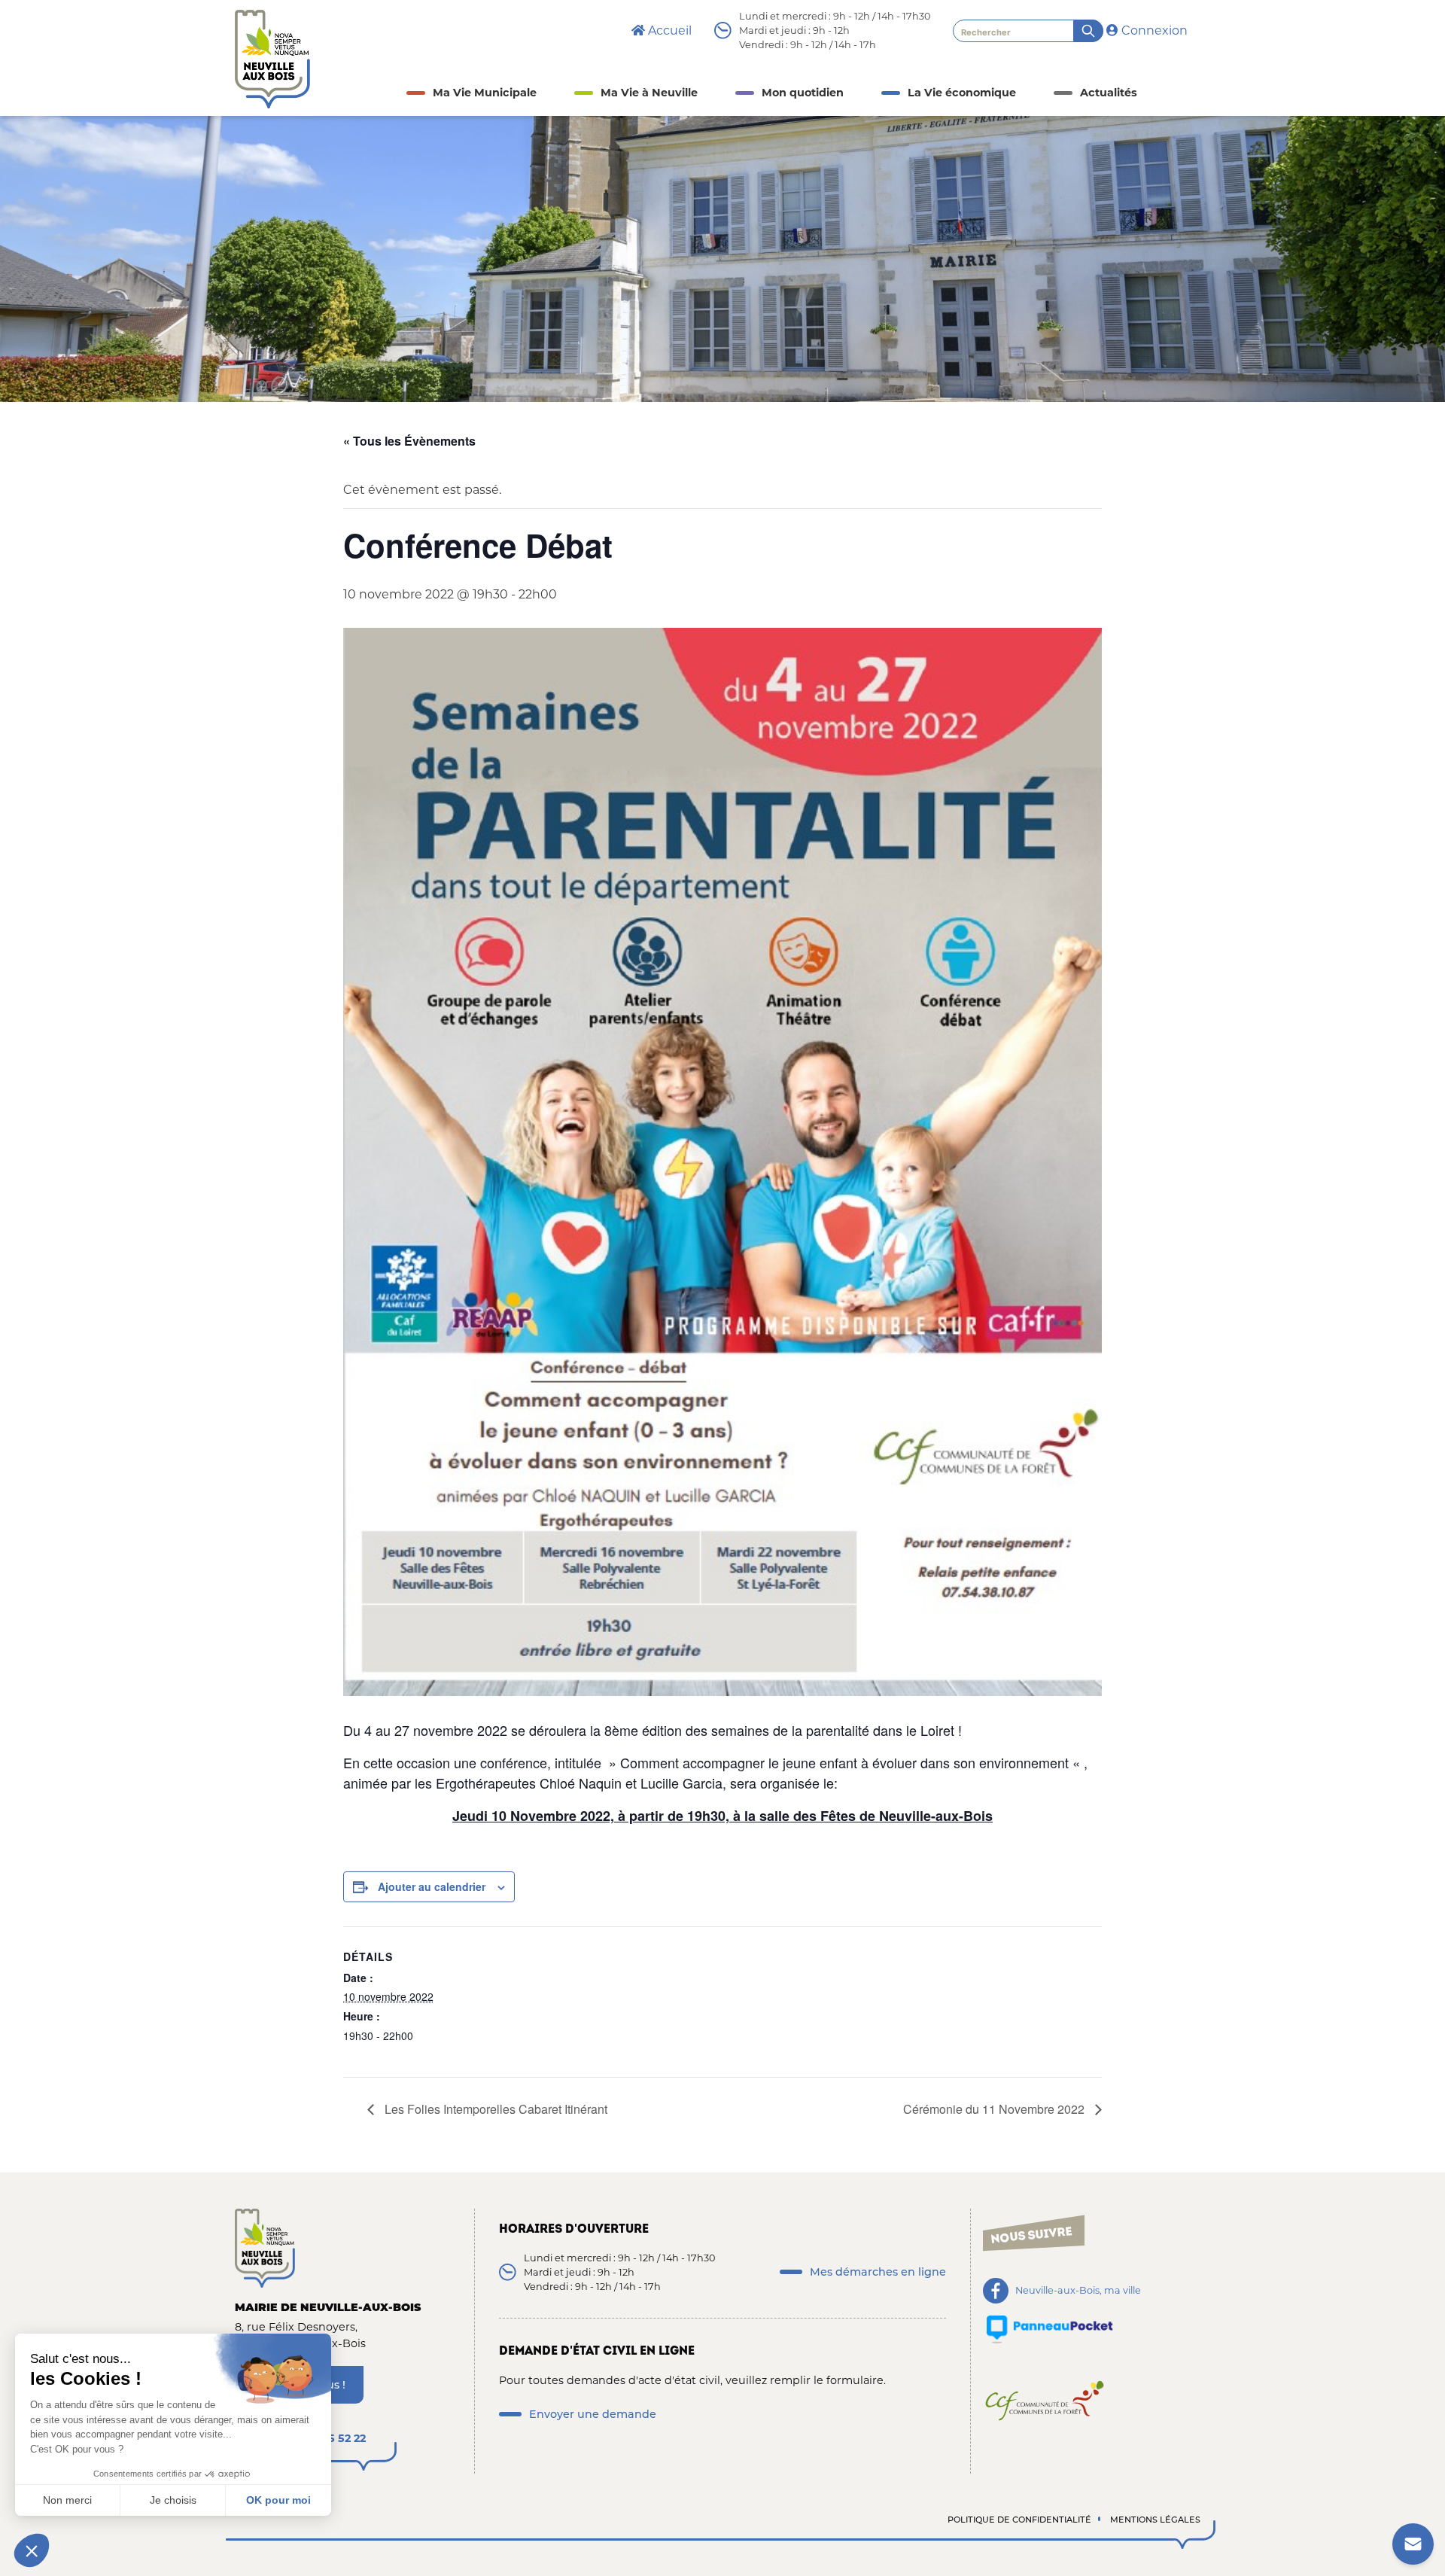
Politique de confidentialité (1019, 2520)
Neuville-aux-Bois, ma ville (1078, 2291)
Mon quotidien (803, 93)
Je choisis (173, 2500)
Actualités (1109, 93)
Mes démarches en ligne (878, 2272)
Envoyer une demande (593, 2414)
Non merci (67, 2500)
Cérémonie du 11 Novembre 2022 (995, 2109)
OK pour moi (278, 2500)
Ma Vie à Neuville (649, 93)
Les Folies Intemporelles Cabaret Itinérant (494, 2109)
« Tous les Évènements (409, 441)
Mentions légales (1155, 2520)
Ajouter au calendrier (432, 1886)
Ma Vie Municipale (485, 93)
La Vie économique (962, 93)
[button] (32, 2550)
